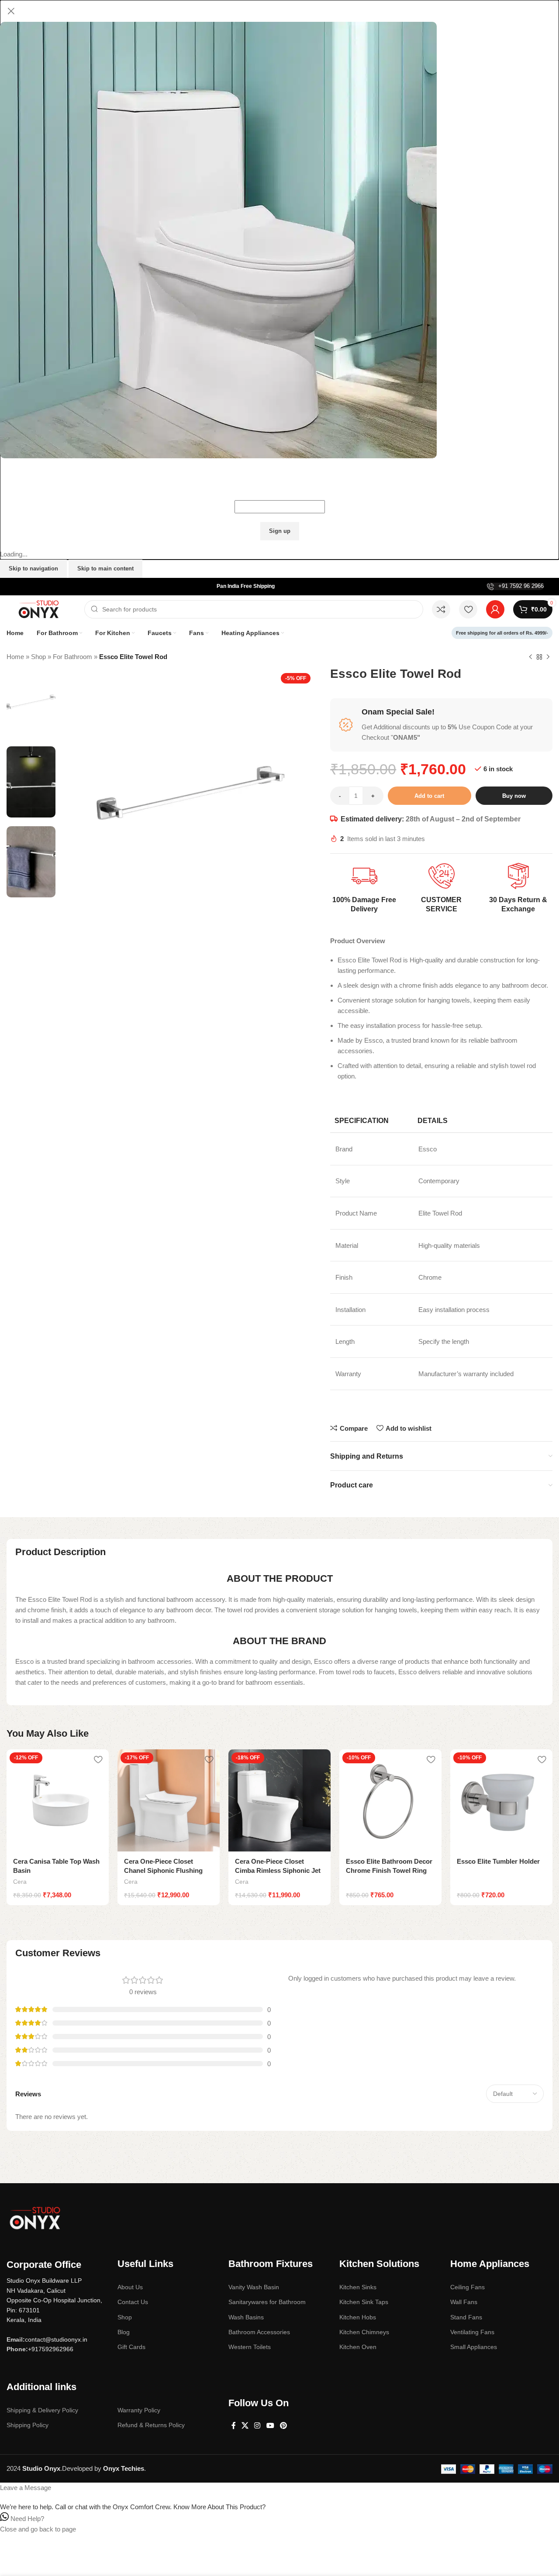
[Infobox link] (515, 586)
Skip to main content (105, 568)
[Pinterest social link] (283, 2426)
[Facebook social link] (233, 2426)
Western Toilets (250, 2347)
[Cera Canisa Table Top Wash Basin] (58, 1800)
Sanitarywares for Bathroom (267, 2302)
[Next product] (548, 657)
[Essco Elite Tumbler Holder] (501, 1800)
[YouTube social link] (270, 2426)
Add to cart (429, 796)
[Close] (11, 11)
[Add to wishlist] (98, 1759)
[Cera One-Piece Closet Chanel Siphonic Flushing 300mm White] (169, 1800)
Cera (20, 1882)
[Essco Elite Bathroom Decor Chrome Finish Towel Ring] (390, 1800)
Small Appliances (474, 2347)
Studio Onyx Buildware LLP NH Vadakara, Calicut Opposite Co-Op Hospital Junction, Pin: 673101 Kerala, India (54, 2300)
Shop (38, 657)
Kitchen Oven (358, 2347)
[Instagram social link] (257, 2426)
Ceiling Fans (468, 2287)
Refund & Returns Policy (151, 2425)
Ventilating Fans (472, 2332)
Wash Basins (246, 2317)
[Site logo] (41, 609)
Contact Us (133, 2302)
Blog (124, 2332)
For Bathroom (72, 657)
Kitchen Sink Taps (364, 2302)
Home (15, 657)
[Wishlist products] (468, 609)
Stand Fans (466, 2317)
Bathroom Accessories (259, 2332)
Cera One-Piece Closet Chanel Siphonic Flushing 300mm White (163, 1870)
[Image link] (35, 2217)
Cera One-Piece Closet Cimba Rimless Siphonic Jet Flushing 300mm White (278, 1870)
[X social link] (245, 2426)
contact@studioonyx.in (56, 2339)
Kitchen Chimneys (364, 2332)
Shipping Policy (28, 2425)
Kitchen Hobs (358, 2317)
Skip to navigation (33, 568)
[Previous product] (531, 657)
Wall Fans (464, 2302)
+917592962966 (51, 2349)
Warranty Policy (139, 2410)
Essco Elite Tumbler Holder (498, 1861)
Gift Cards (131, 2347)
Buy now (514, 796)
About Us (130, 2287)
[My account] (495, 609)
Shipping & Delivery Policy (42, 2410)
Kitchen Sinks (358, 2287)
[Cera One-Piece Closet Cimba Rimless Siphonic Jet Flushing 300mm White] (279, 1800)
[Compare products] (441, 609)
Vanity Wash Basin (254, 2287)
